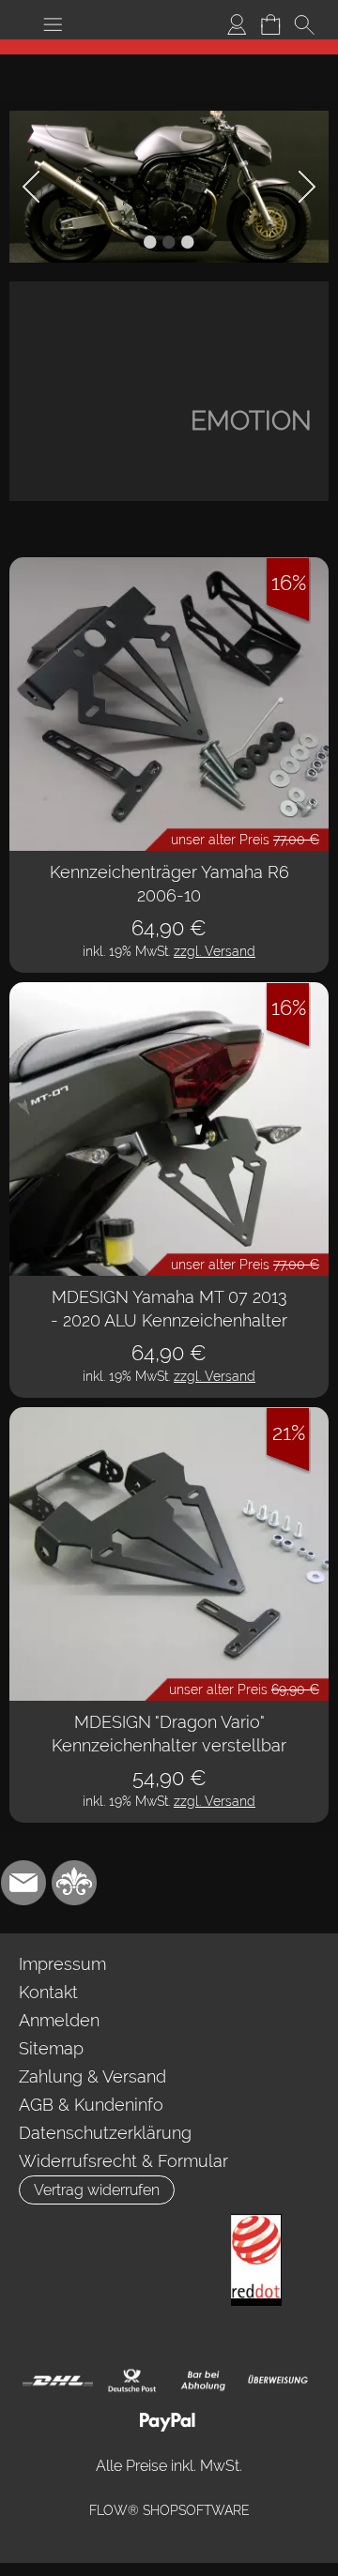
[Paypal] (168, 2421)
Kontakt (48, 1992)
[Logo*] (169, 47)
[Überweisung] (277, 2381)
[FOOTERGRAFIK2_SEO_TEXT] (256, 2221)
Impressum (62, 1964)
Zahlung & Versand (92, 2076)
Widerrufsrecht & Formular (123, 2161)
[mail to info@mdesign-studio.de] (23, 1883)
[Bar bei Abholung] (204, 2381)
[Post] (131, 2381)
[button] (53, 24)
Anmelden (59, 2020)
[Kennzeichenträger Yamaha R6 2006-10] (169, 704)
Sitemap (51, 2048)
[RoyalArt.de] (74, 1883)
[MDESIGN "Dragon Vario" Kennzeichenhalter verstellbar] (169, 1554)
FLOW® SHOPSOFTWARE (169, 2510)
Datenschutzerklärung (105, 2133)
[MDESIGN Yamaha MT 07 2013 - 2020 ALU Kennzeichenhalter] (169, 1129)
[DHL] (58, 2381)
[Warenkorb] (270, 24)
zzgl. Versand (215, 951)
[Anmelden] (237, 24)
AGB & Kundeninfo (91, 2105)
